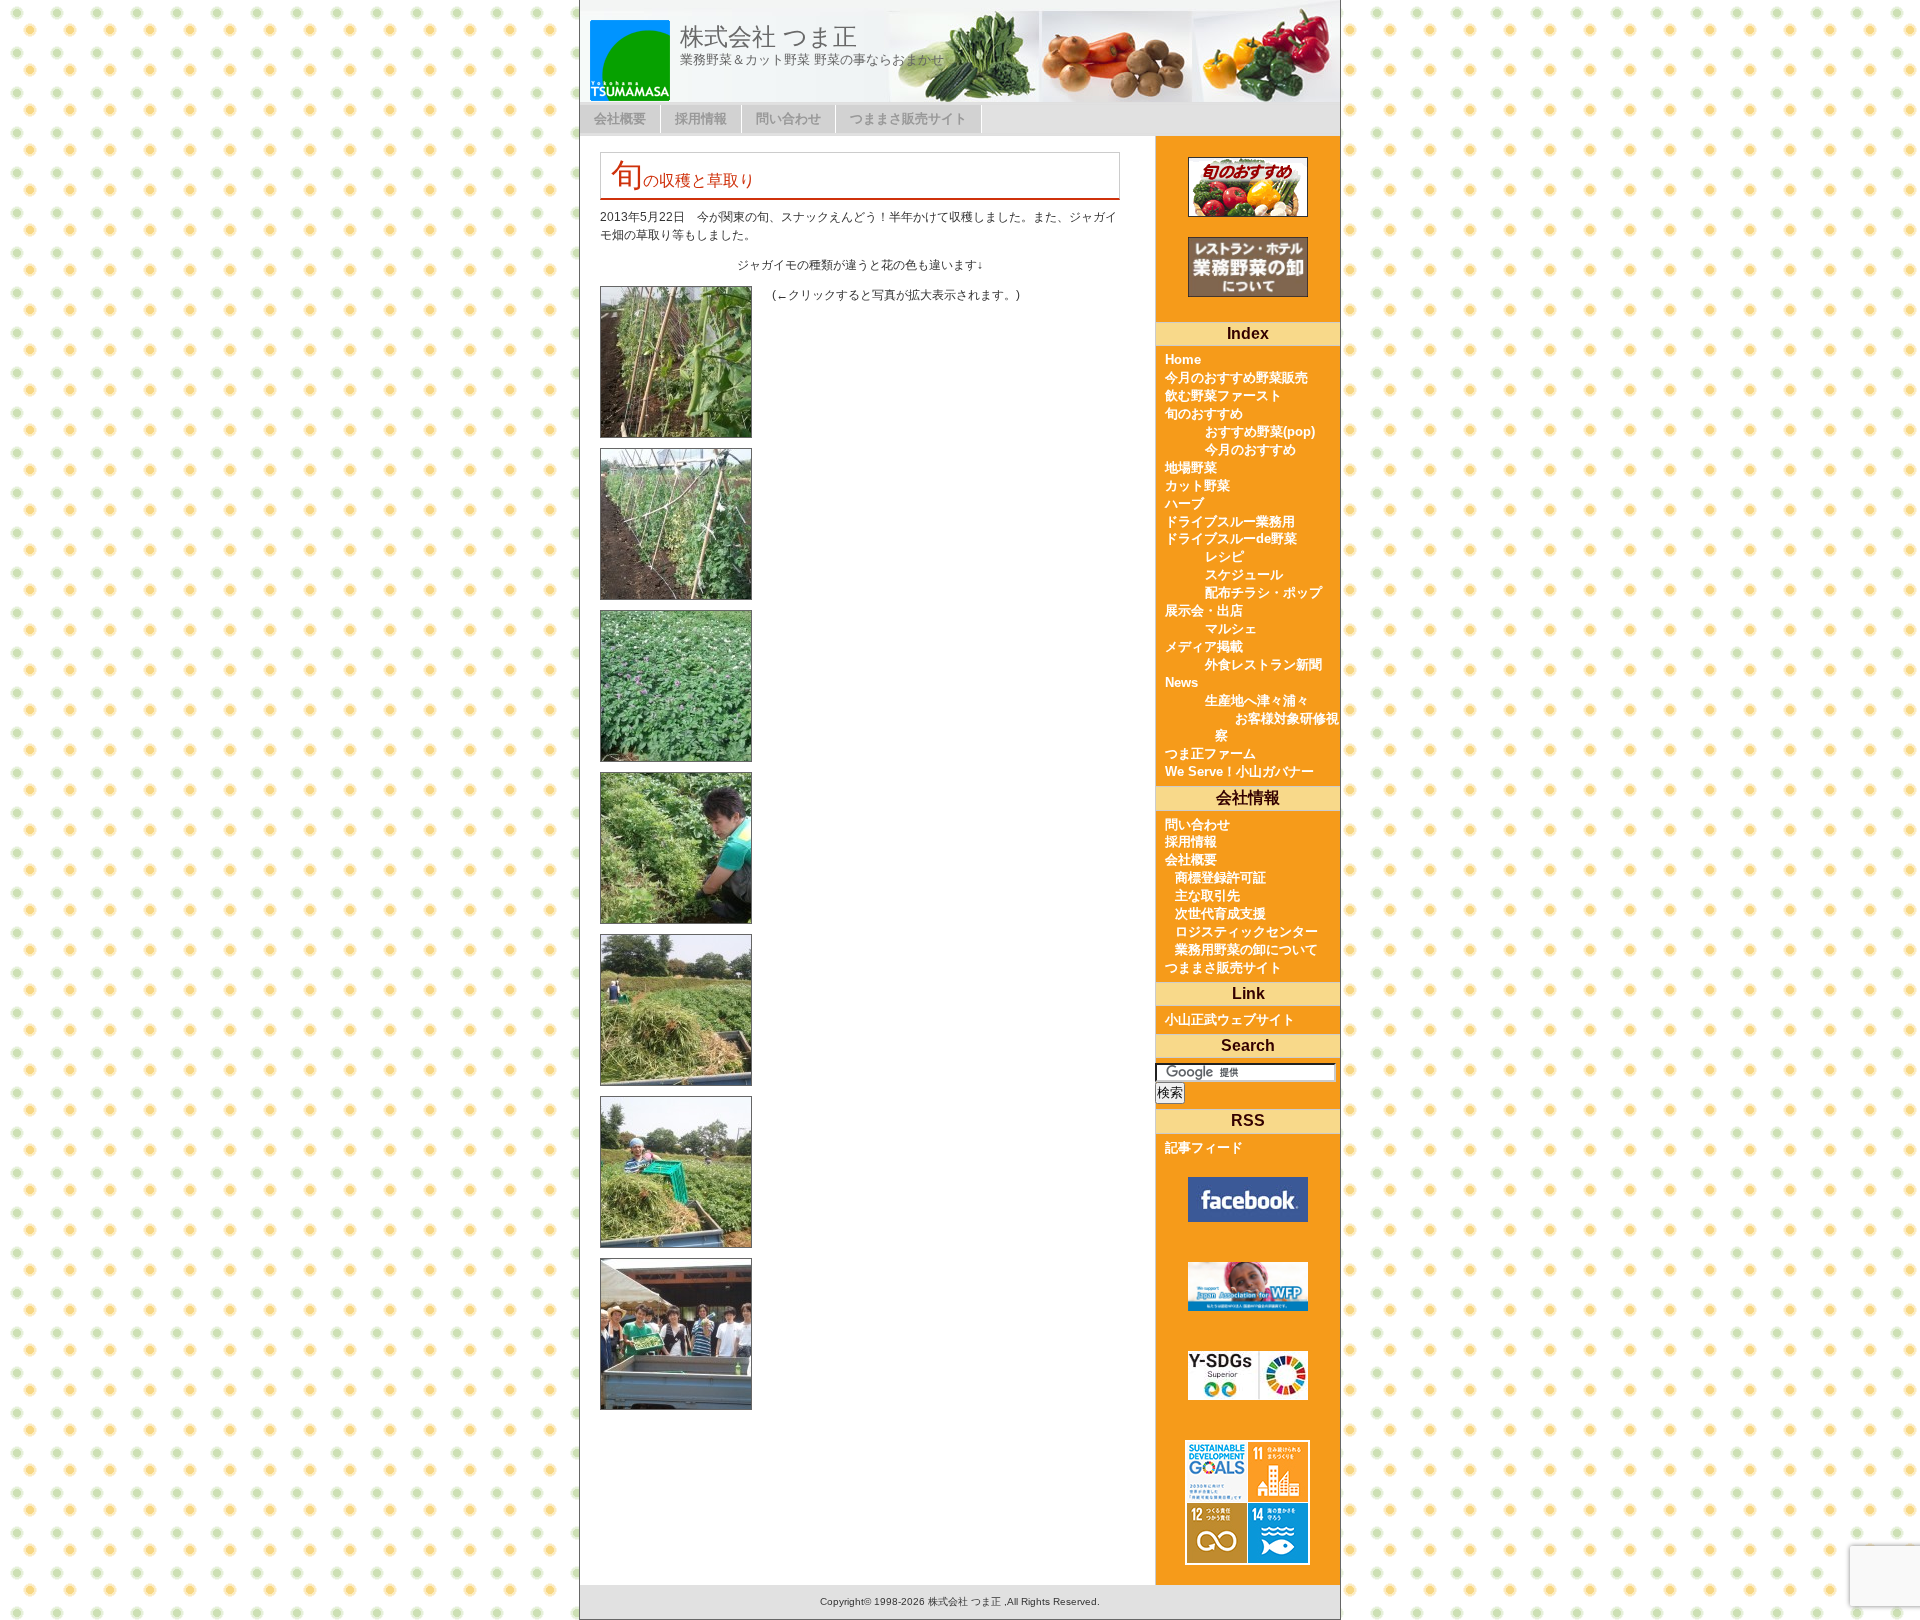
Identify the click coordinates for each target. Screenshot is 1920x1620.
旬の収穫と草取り (683, 180)
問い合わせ (788, 118)
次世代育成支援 (1220, 913)
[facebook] (1247, 1199)
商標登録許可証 (1220, 877)
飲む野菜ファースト (1223, 395)
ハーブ (1184, 503)
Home (1183, 359)
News (1181, 682)
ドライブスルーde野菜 (1231, 538)
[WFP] (1247, 1286)
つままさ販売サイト (908, 118)
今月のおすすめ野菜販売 (1236, 377)
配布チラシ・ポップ (1263, 592)
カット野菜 (1197, 485)
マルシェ (1231, 628)
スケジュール (1244, 574)
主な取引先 (1207, 895)
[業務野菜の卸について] (1247, 267)
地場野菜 (1191, 467)
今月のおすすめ (1250, 449)
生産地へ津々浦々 (1257, 700)
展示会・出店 (1204, 610)
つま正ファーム (1210, 753)
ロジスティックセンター (1246, 931)
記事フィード (1204, 1147)
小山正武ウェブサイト (1230, 1019)
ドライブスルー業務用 (1230, 521)
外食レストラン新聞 (1263, 664)
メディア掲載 (1204, 646)
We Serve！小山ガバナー (1239, 771)
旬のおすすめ (1204, 413)
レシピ (1224, 556)
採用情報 (701, 118)
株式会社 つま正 (768, 36)
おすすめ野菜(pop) (1260, 431)
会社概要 (620, 118)
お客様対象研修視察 (1277, 727)
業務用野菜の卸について (1246, 949)
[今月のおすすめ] (1247, 187)
